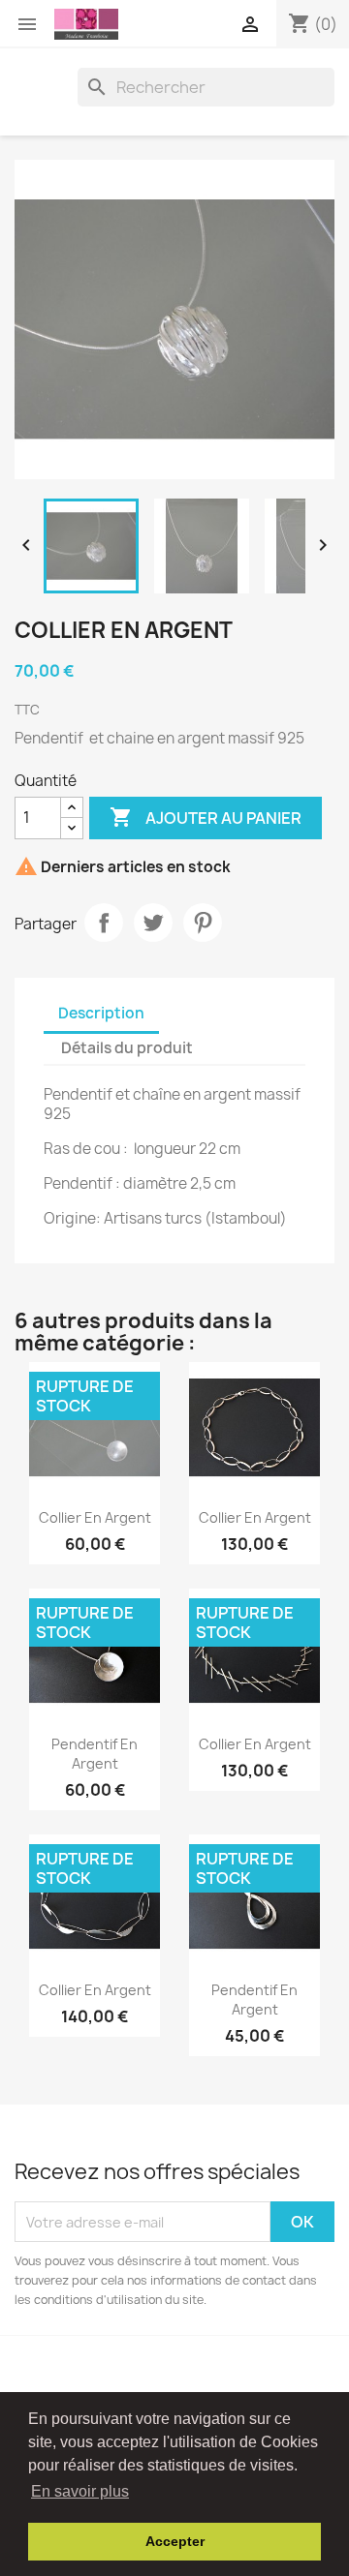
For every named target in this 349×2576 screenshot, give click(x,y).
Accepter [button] (175, 2541)
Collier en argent (95, 1517)
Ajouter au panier (206, 817)
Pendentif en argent (95, 1754)
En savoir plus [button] (80, 2491)
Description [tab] (101, 1013)
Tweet (153, 923)
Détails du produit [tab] (127, 1048)
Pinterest (203, 923)
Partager (104, 923)
